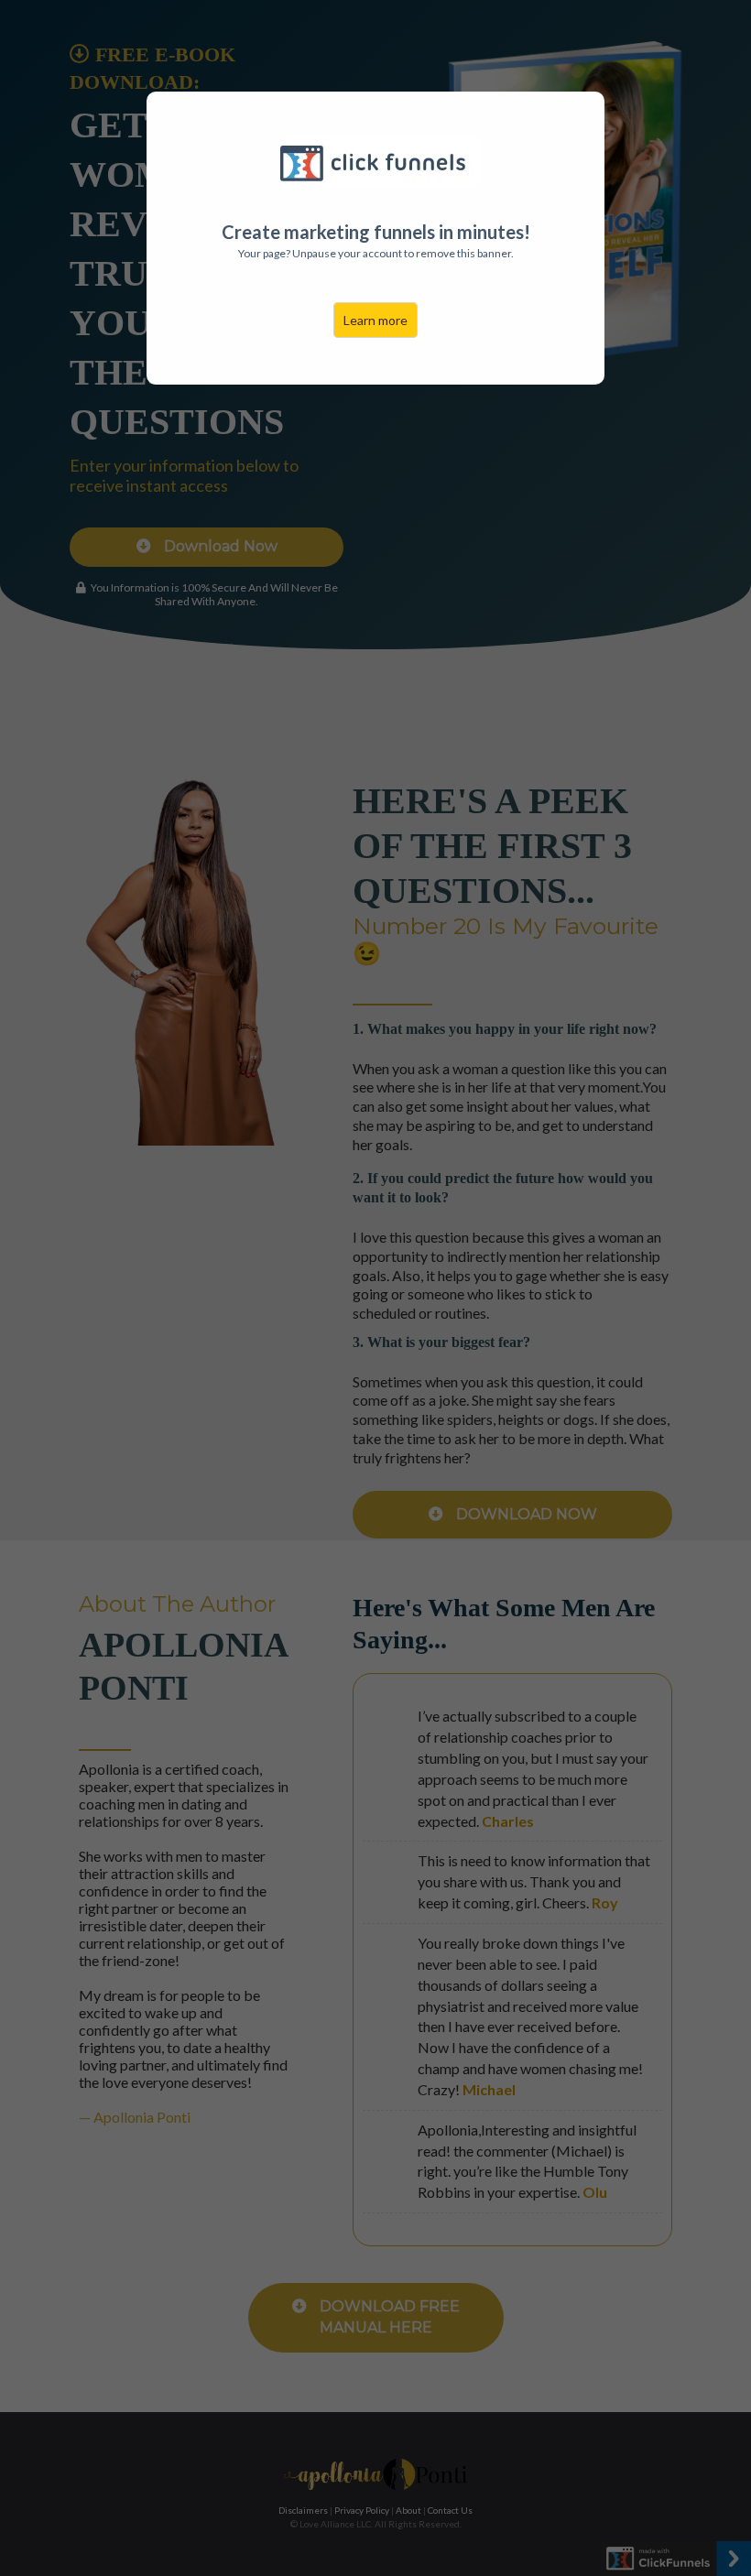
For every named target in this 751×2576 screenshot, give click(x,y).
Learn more (375, 320)
